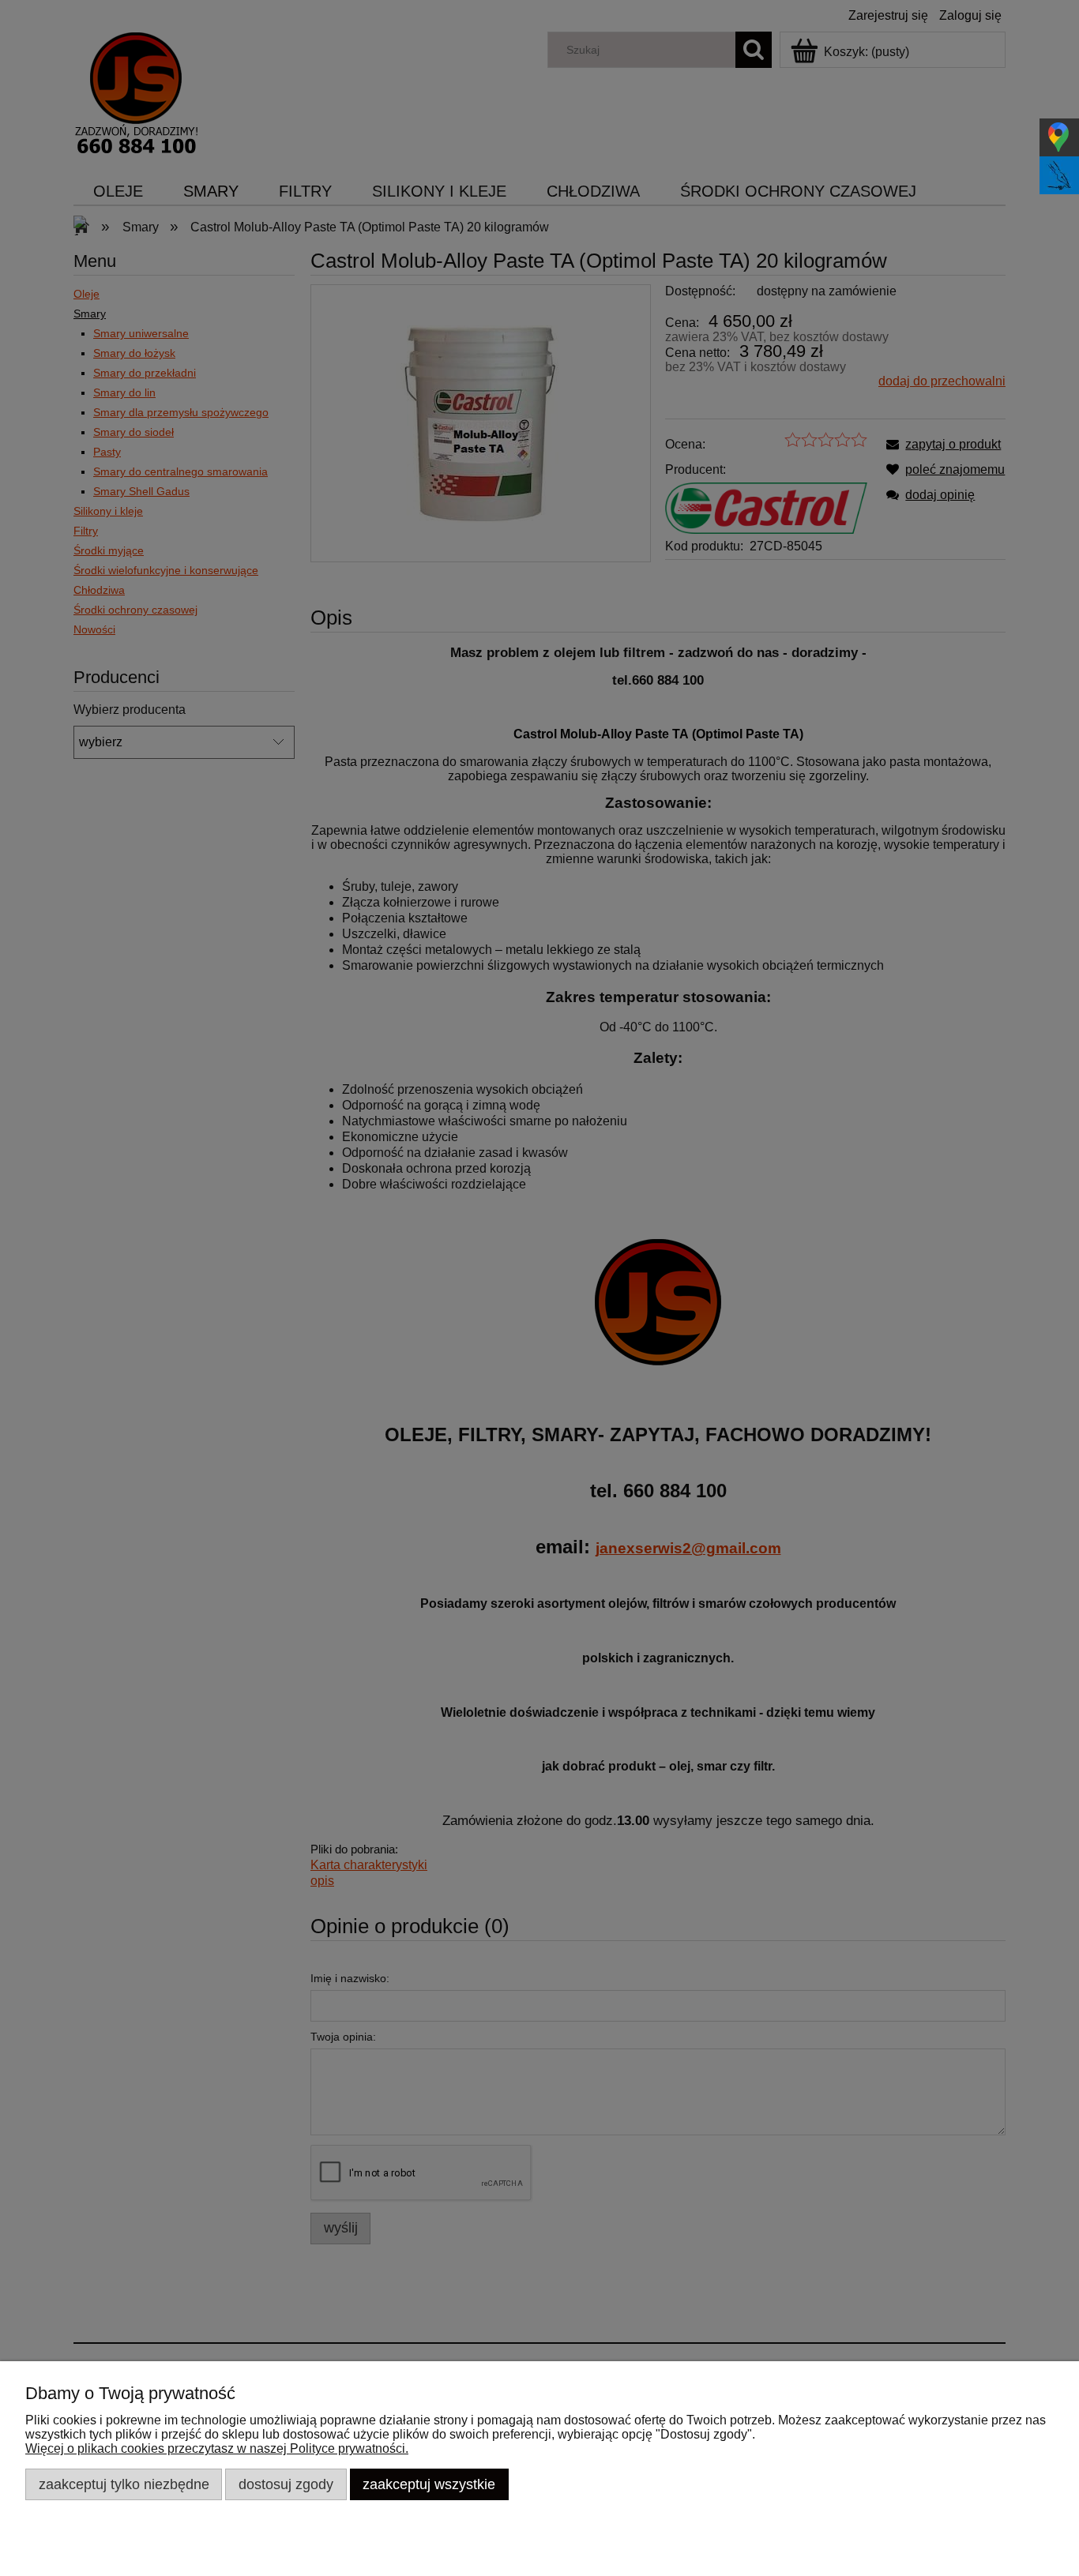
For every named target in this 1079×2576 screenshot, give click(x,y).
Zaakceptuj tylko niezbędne (124, 2484)
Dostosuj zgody (286, 2484)
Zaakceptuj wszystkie (429, 2484)
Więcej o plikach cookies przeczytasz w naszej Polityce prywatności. (217, 2448)
